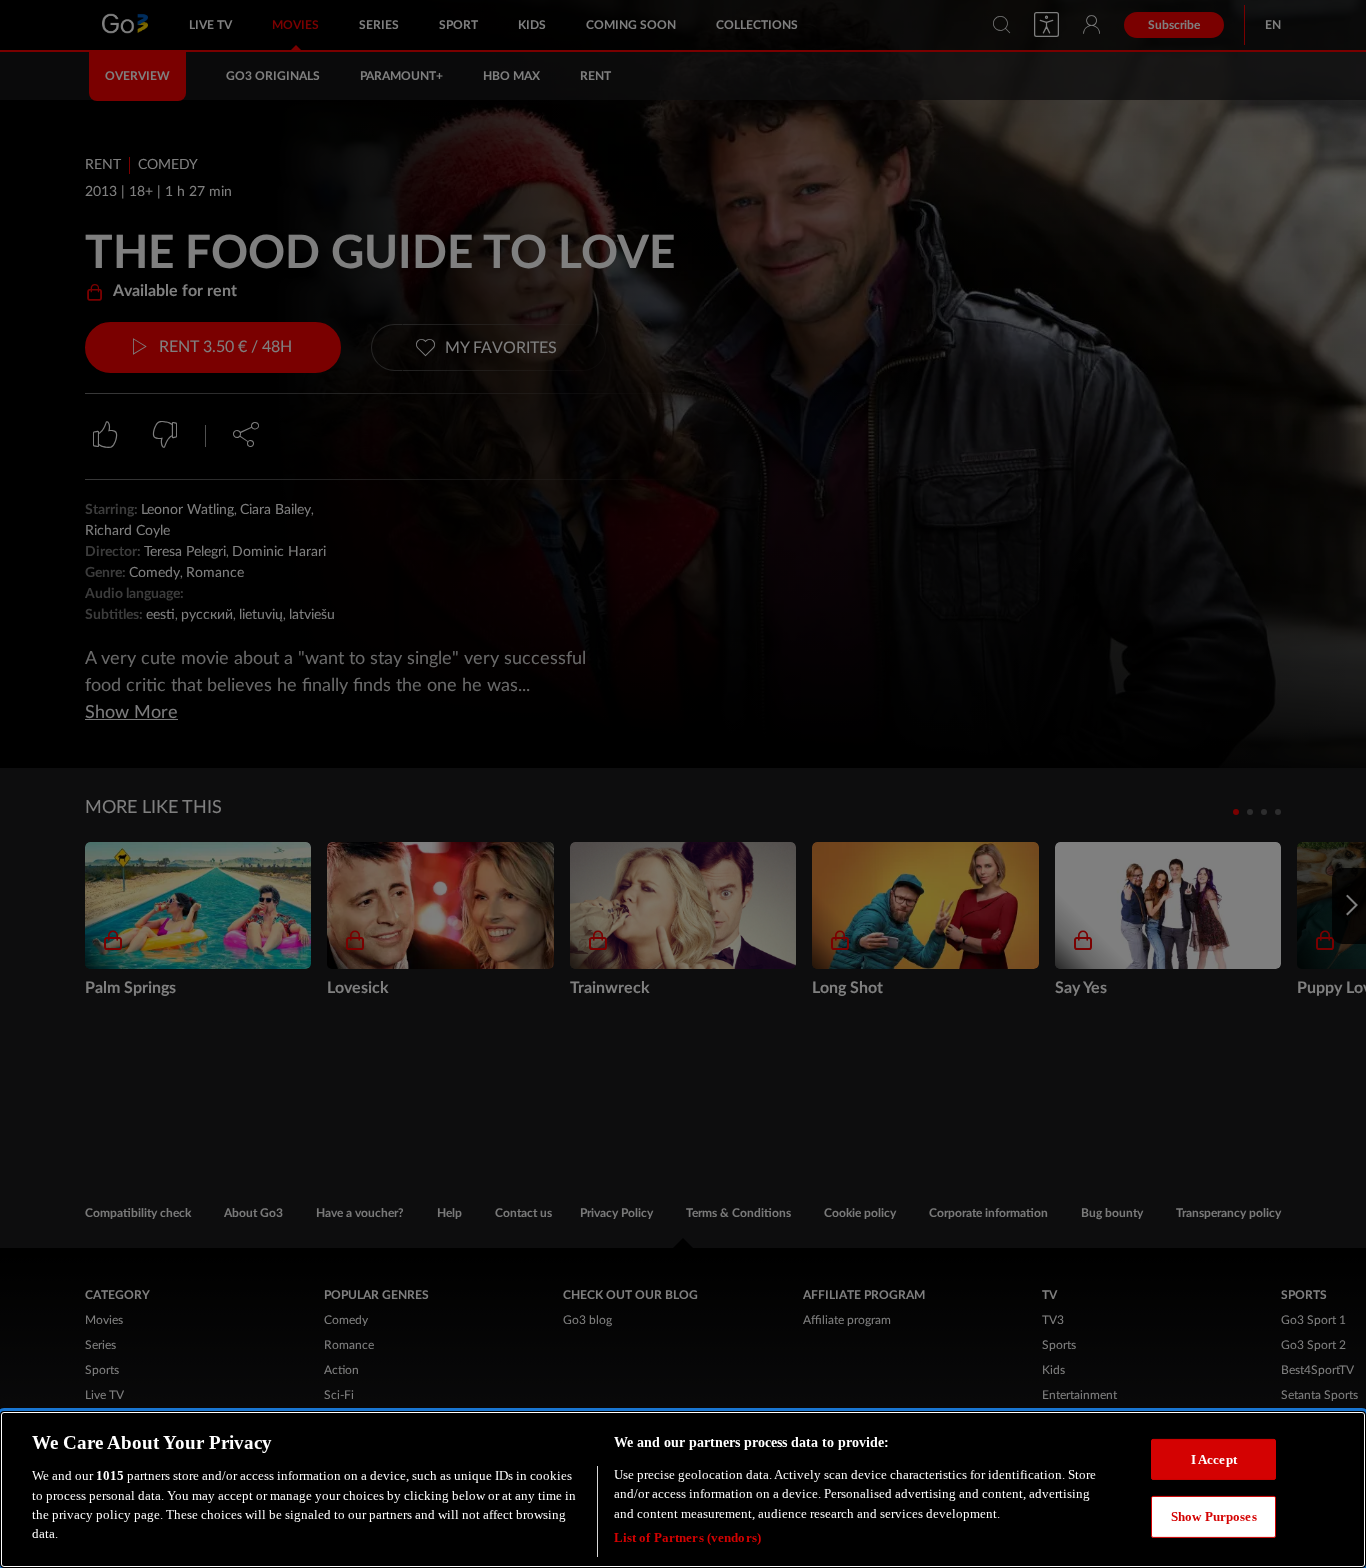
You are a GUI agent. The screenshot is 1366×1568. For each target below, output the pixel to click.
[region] (683, 1489)
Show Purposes (1214, 1516)
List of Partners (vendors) (687, 1537)
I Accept (1214, 1458)
